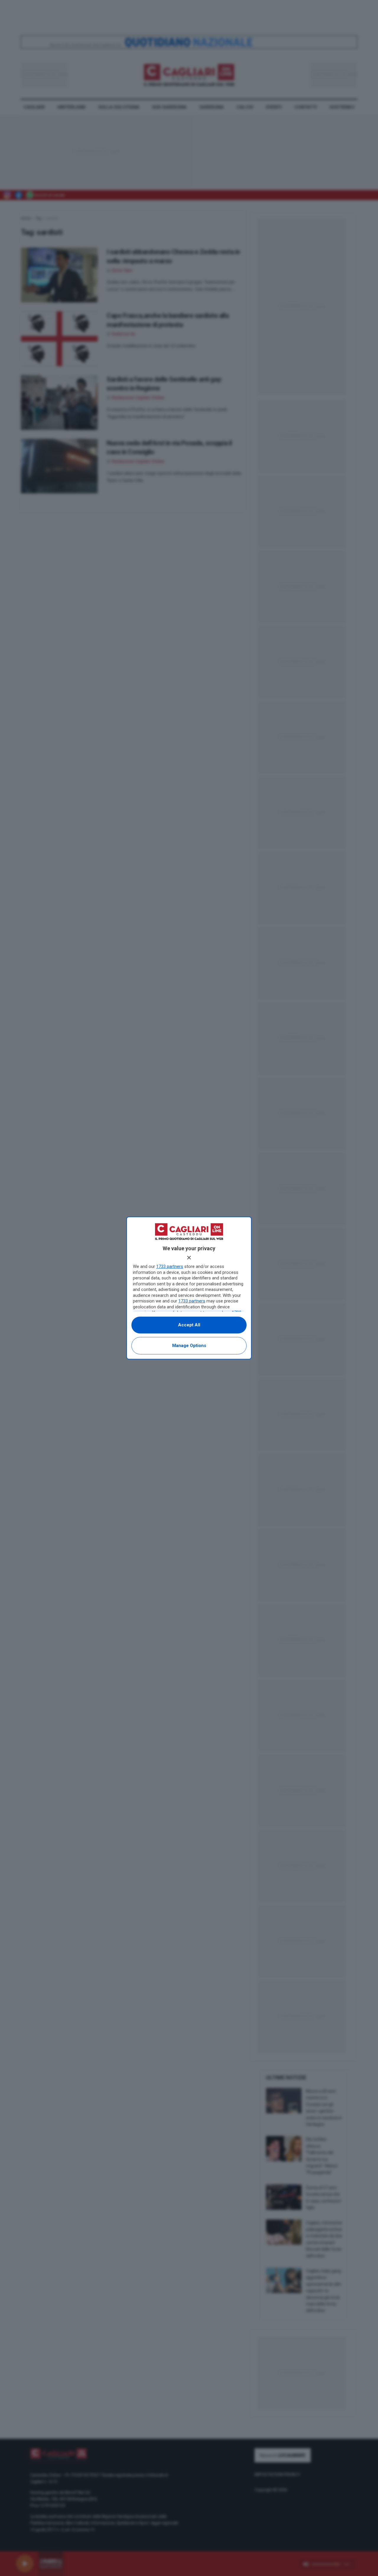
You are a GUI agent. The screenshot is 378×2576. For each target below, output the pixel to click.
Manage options (189, 1346)
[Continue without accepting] (189, 1258)
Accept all (189, 1325)
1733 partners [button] (170, 1266)
